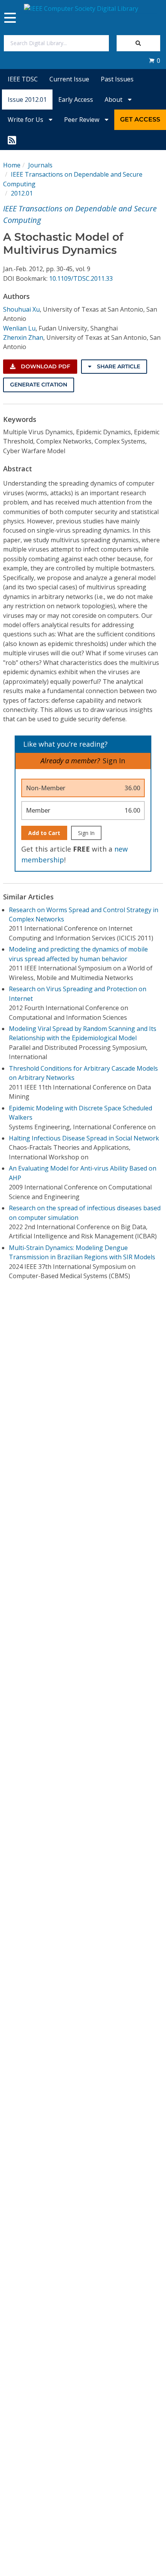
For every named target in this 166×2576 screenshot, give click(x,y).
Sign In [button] (114, 761)
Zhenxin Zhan (23, 337)
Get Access (140, 119)
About (114, 100)
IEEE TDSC (23, 79)
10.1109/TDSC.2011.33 (81, 278)
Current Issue (69, 79)
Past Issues (117, 79)
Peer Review (82, 120)
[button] (154, 61)
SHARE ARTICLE (118, 366)
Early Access (76, 100)
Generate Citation (39, 385)
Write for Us (26, 120)
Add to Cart (44, 833)
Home (12, 165)
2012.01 (22, 193)
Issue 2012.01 (27, 100)
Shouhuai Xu (21, 309)
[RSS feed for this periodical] (12, 140)
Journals (40, 165)
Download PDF (45, 366)
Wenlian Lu (19, 328)
